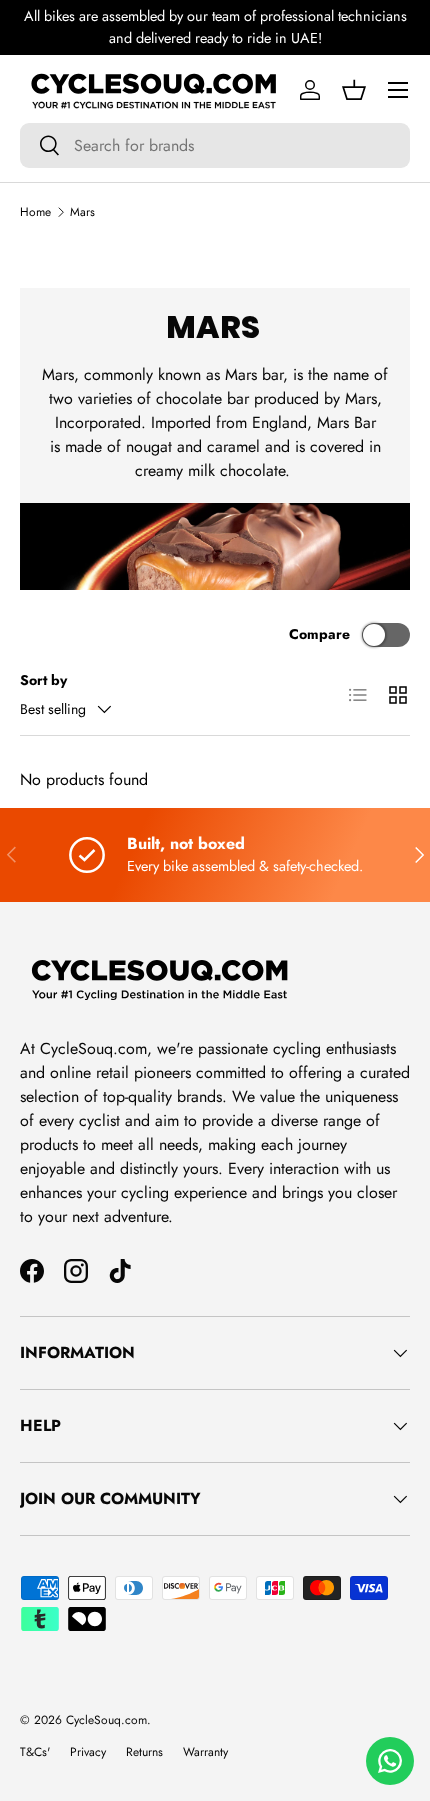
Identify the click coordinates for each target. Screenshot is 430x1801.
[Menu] (398, 90)
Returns (144, 1752)
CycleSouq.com (106, 1720)
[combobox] (215, 145)
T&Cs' (35, 1752)
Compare (319, 634)
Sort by (43, 680)
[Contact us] (390, 1761)
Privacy (88, 1752)
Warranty (205, 1752)
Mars (82, 212)
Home (35, 212)
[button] (354, 90)
